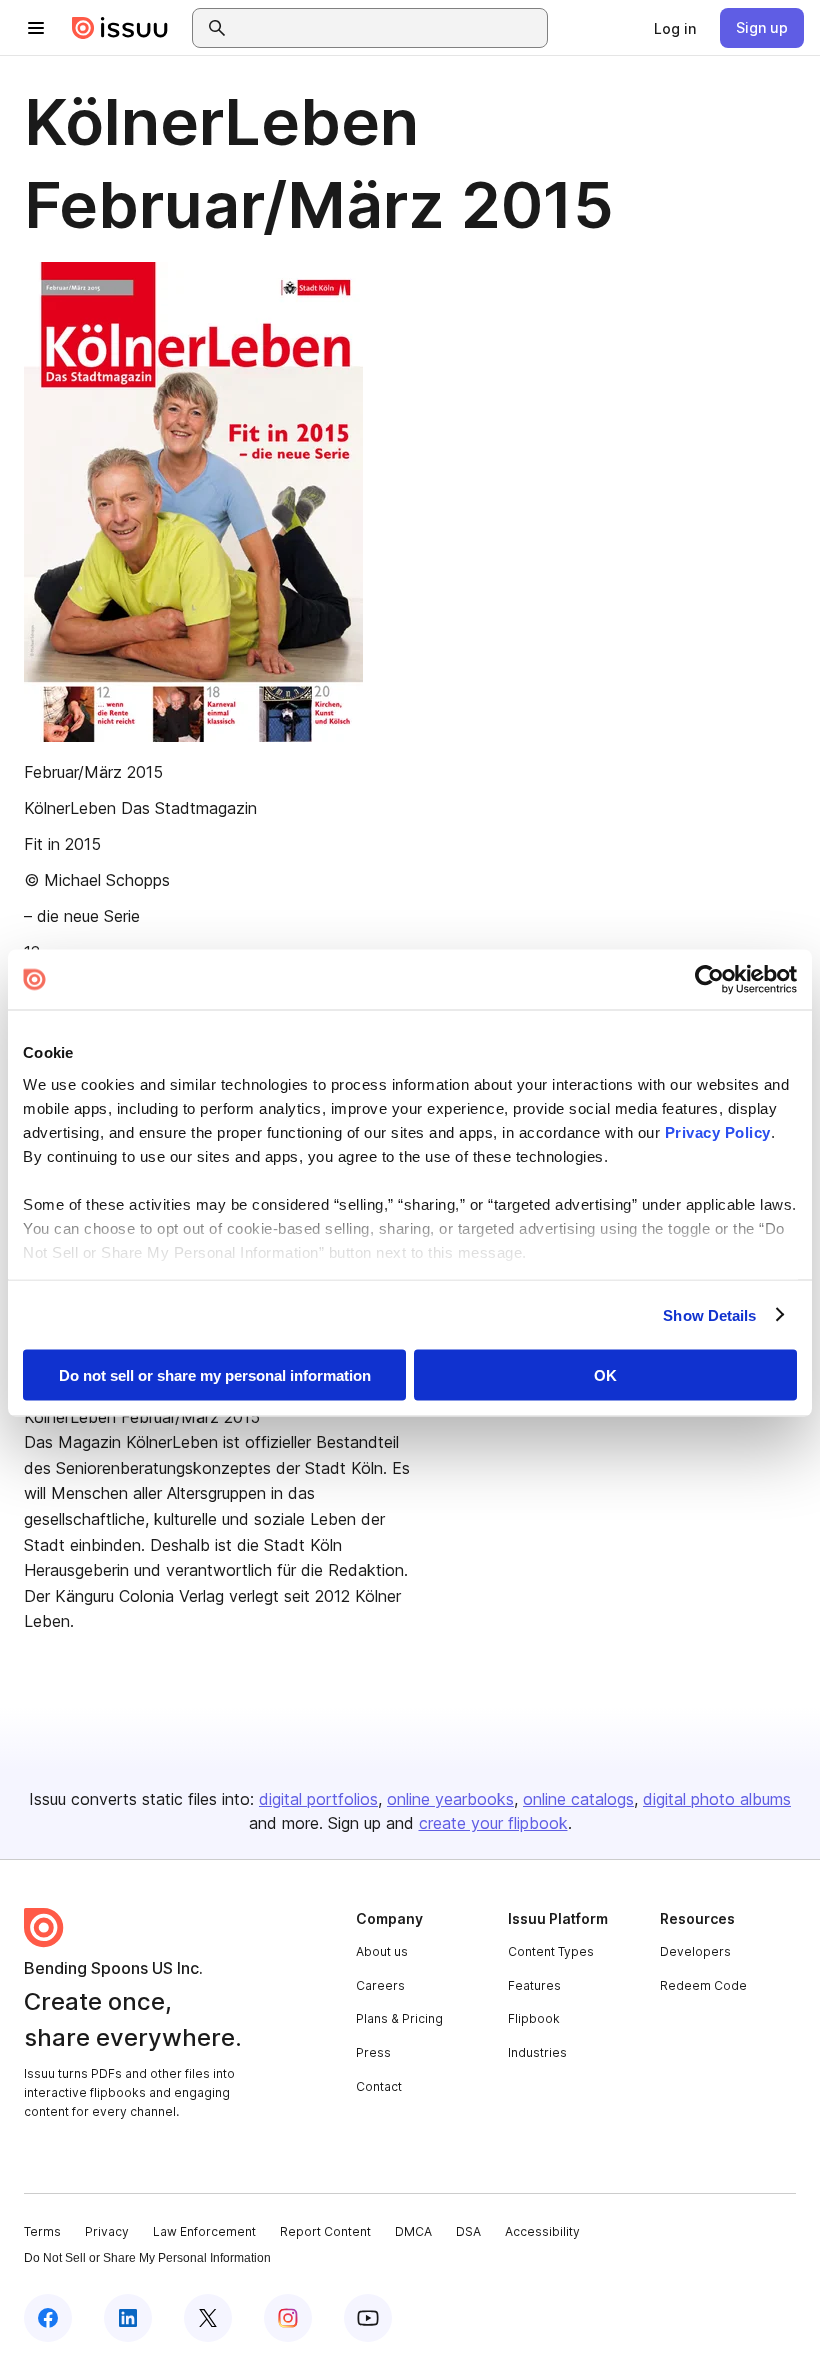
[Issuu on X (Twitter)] (208, 2318)
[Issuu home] (120, 28)
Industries (537, 2052)
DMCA (413, 2231)
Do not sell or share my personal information (215, 1375)
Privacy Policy (718, 1131)
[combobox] (388, 28)
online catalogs (578, 1799)
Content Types (551, 1951)
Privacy (107, 2231)
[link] (675, 28)
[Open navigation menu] (36, 28)
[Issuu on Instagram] (288, 2318)
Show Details (709, 1314)
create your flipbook (493, 1823)
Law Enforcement (204, 2231)
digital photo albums (717, 1799)
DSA (468, 2231)
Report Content (325, 2231)
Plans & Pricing (399, 2018)
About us (382, 1951)
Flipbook (534, 2018)
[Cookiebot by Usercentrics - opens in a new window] (709, 980)
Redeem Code (703, 1985)
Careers (380, 1985)
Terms (42, 2231)
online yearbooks (450, 1799)
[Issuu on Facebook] (48, 2318)
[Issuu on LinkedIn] (128, 2318)
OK (605, 1375)
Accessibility (542, 2231)
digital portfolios (318, 1799)
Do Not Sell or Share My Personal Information (147, 2258)
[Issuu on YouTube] (368, 2318)
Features (534, 1985)
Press (373, 2052)
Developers (695, 1951)
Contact (379, 2086)
